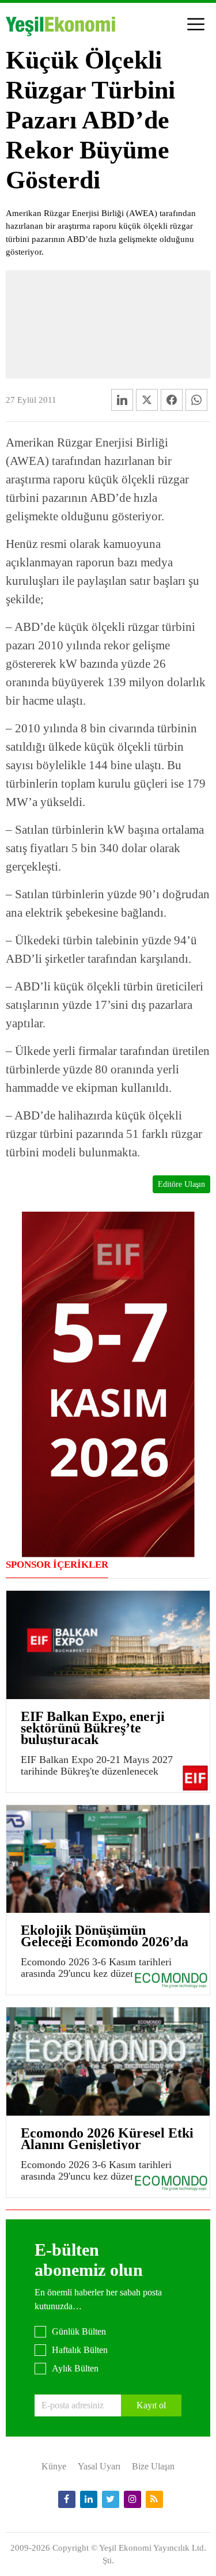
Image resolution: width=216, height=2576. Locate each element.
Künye (54, 2466)
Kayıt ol (151, 2405)
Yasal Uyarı (99, 2466)
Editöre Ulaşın (181, 1184)
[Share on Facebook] (172, 400)
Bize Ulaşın (153, 2466)
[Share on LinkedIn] (122, 400)
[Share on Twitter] (147, 400)
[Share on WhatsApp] (196, 400)
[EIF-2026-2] (108, 1384)
